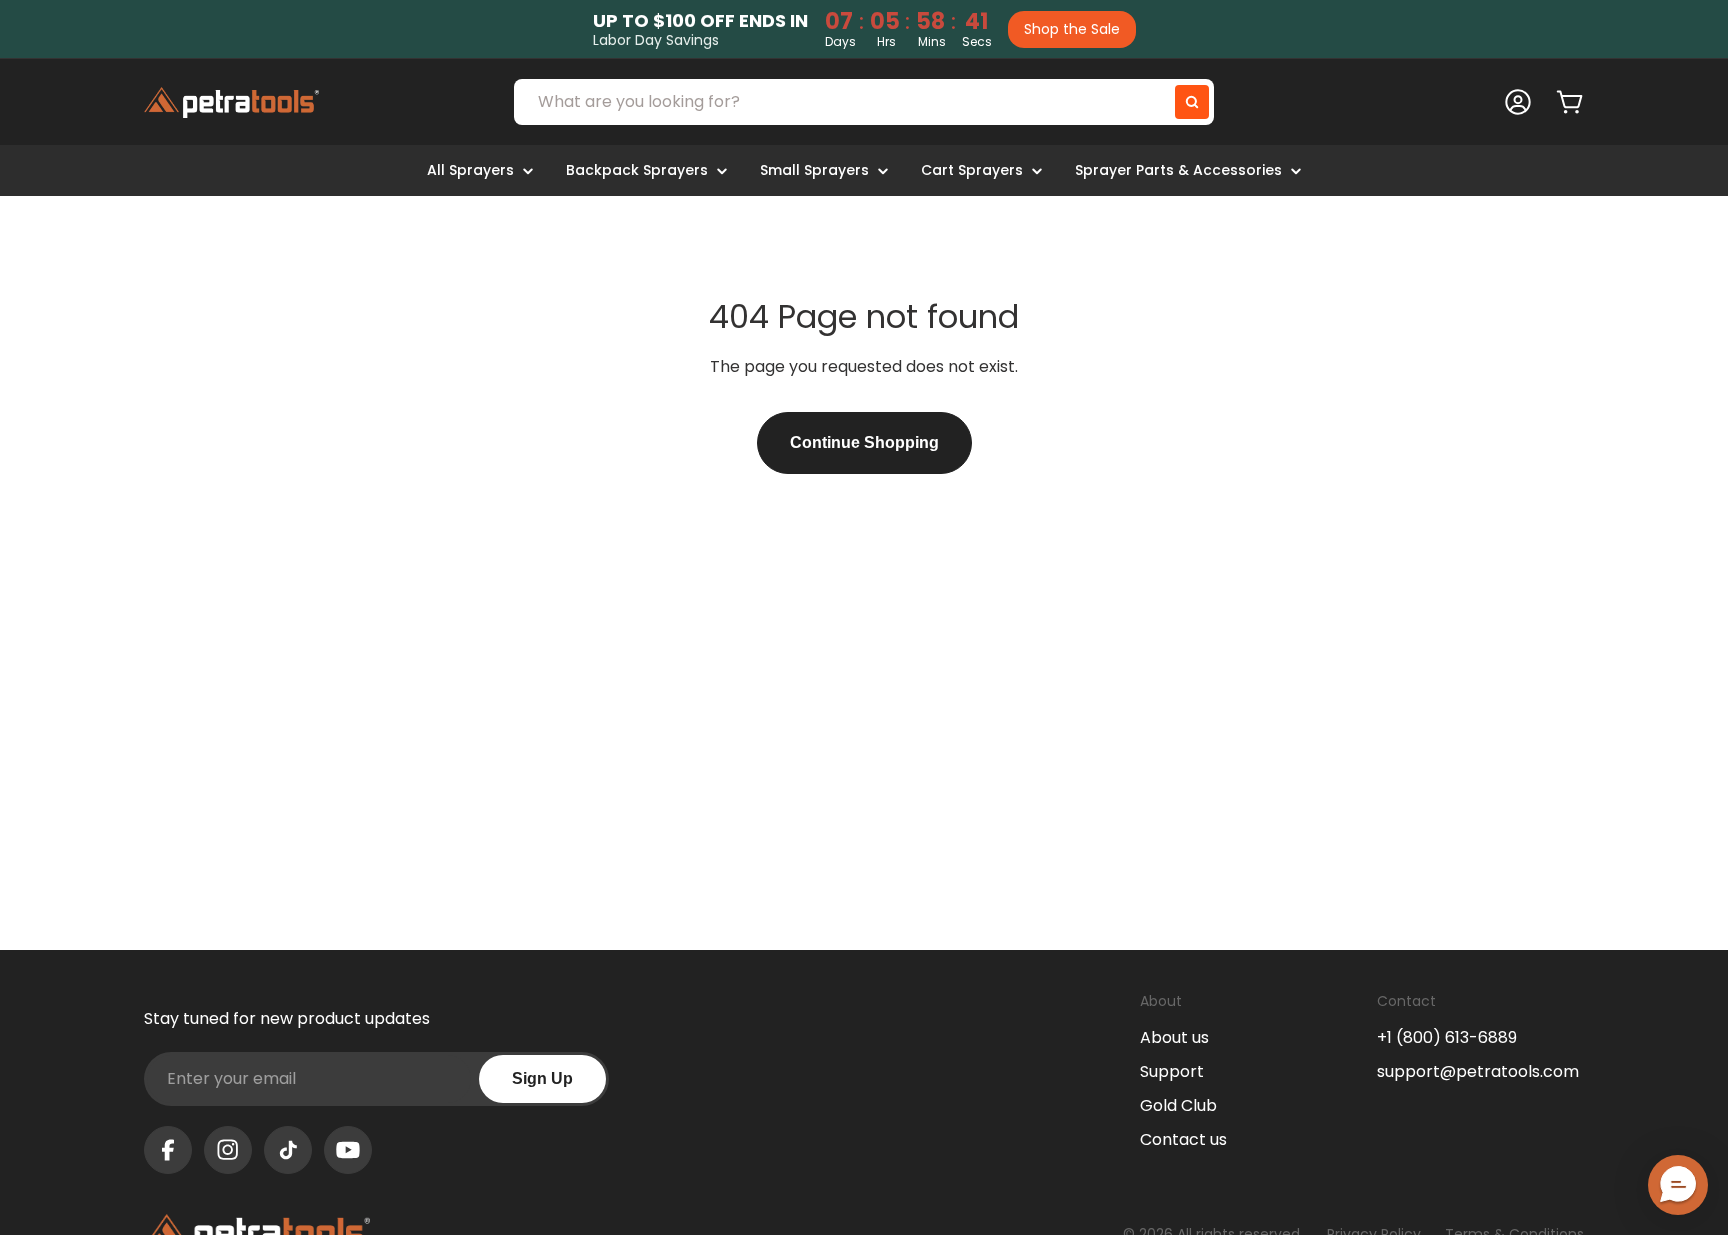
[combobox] (864, 102)
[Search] (1192, 102)
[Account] (1518, 102)
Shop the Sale (1072, 29)
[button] (1678, 1185)
